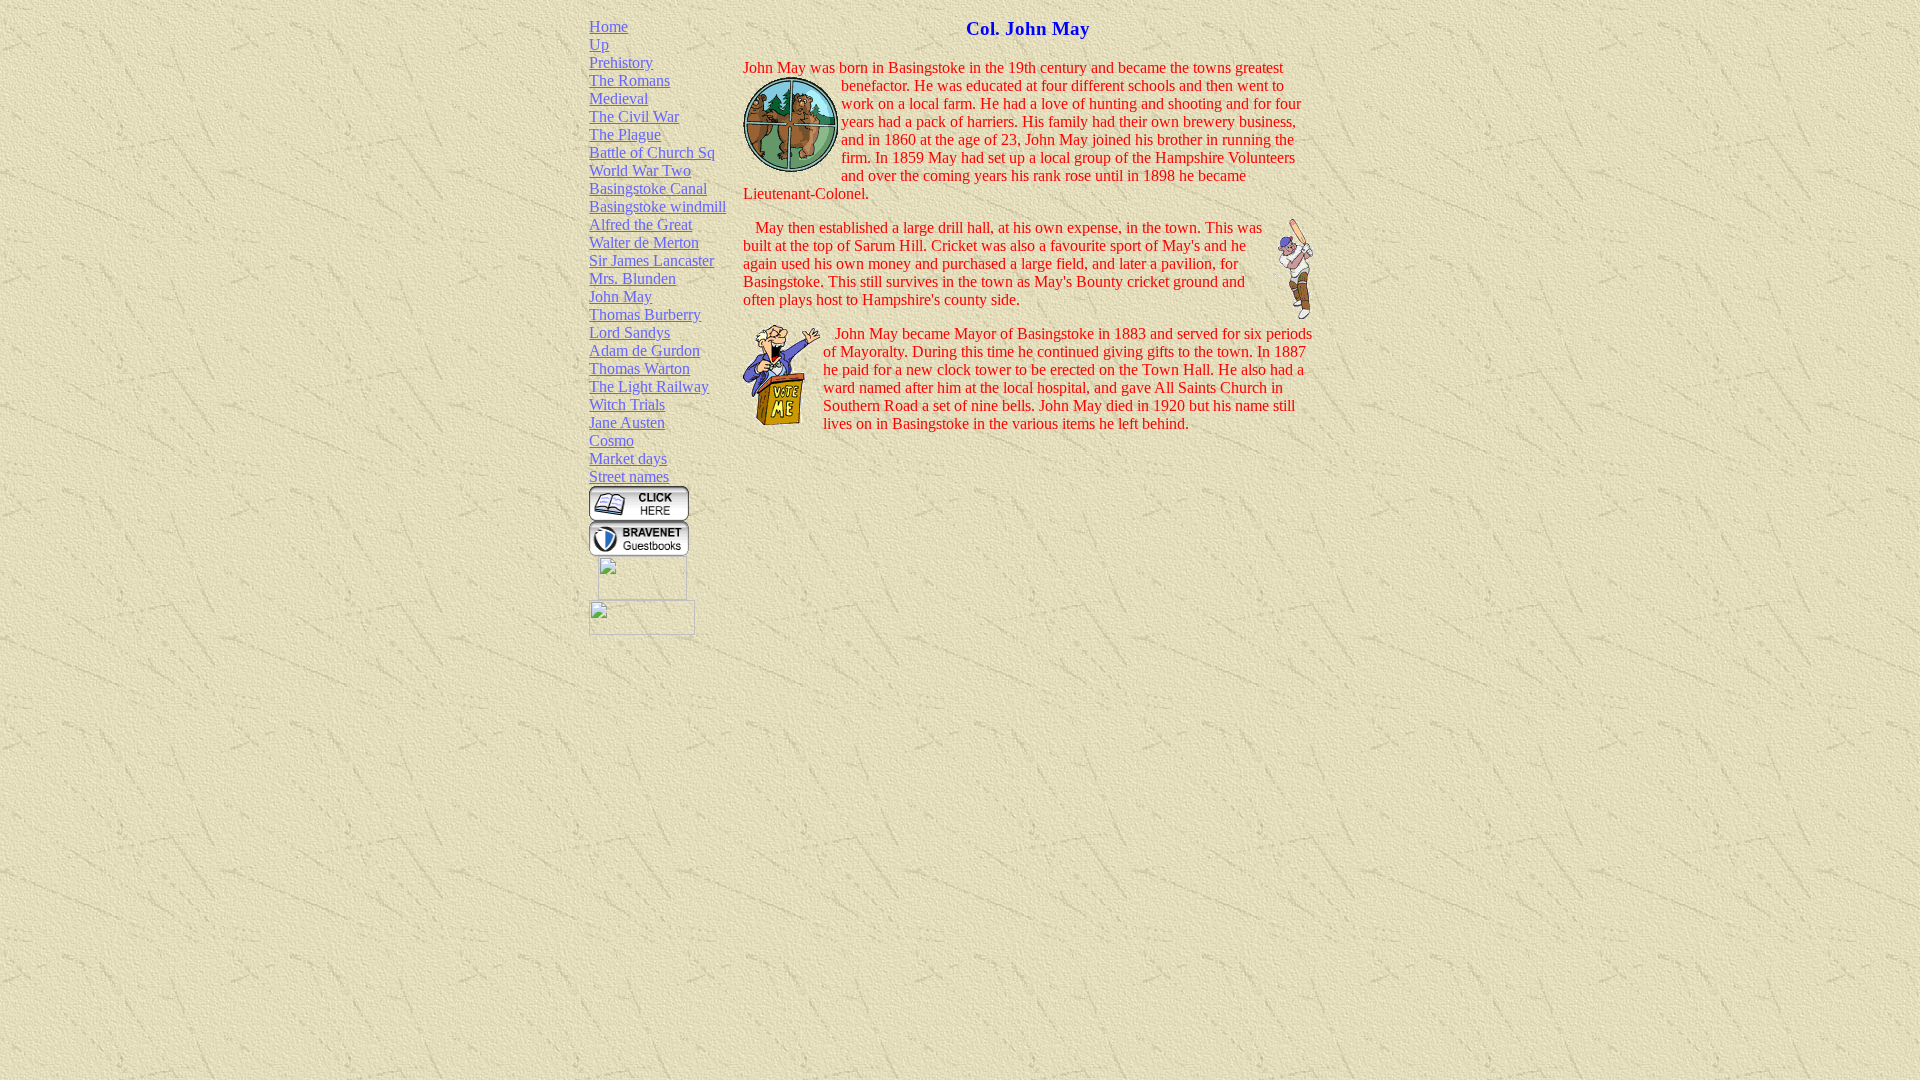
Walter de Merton (644, 242)
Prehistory (621, 62)
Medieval (618, 98)
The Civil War (634, 116)
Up (599, 44)
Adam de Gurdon (644, 350)
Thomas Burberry (645, 314)
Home (608, 26)
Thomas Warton (639, 368)
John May (620, 296)
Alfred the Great (640, 224)
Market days (628, 458)
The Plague (625, 134)
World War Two (640, 170)
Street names (629, 476)
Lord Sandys (629, 332)
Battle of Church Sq (652, 152)
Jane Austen (627, 422)
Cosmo (611, 440)
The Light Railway (649, 386)
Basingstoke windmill (657, 206)
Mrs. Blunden (632, 278)
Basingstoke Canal (648, 188)
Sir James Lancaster (651, 260)
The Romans (629, 80)
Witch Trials (627, 404)
